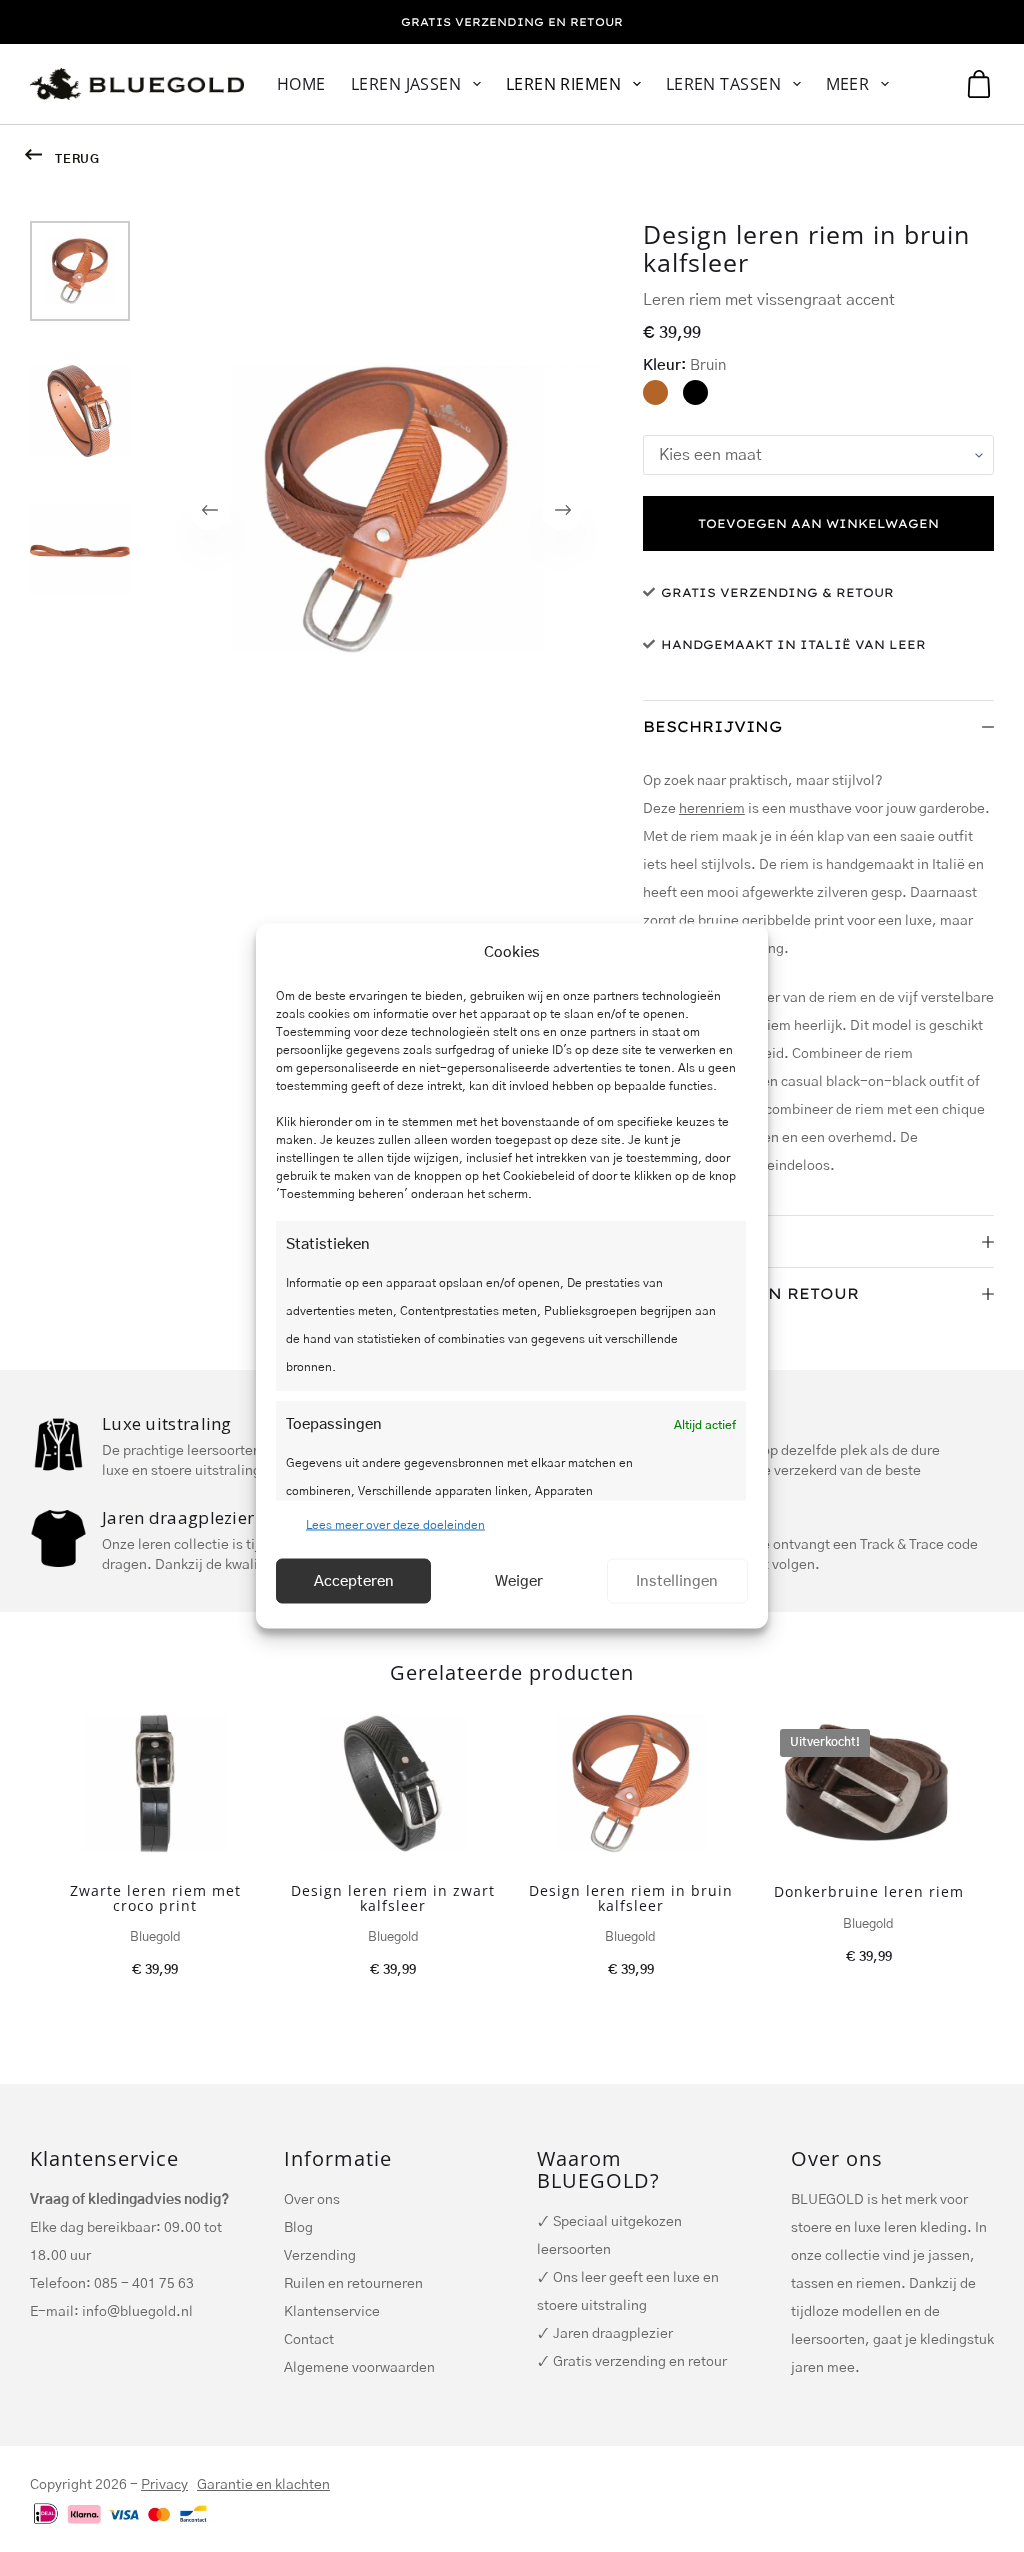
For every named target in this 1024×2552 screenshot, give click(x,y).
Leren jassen (406, 84)
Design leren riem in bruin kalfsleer (631, 1898)
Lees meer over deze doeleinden (395, 1525)
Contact (309, 2340)
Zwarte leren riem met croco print (155, 1898)
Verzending (320, 2256)
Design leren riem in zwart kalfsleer (393, 1898)
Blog (298, 2228)
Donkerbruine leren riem (869, 1891)
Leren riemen (564, 84)
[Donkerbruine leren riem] (869, 1784)
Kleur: (684, 365)
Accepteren (354, 1580)
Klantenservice (332, 2312)
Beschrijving (712, 726)
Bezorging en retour (751, 1293)
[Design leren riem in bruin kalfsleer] (631, 1783)
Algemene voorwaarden (359, 2368)
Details (681, 1241)
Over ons (312, 2200)
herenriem (712, 809)
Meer (848, 84)
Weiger (519, 1580)
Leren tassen (724, 84)
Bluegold (155, 1937)
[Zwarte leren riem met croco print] (155, 1783)
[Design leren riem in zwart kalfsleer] (393, 1783)
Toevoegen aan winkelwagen (818, 523)
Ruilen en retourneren (353, 2284)
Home (301, 84)
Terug (77, 159)
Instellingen (677, 1580)
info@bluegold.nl (137, 2312)
